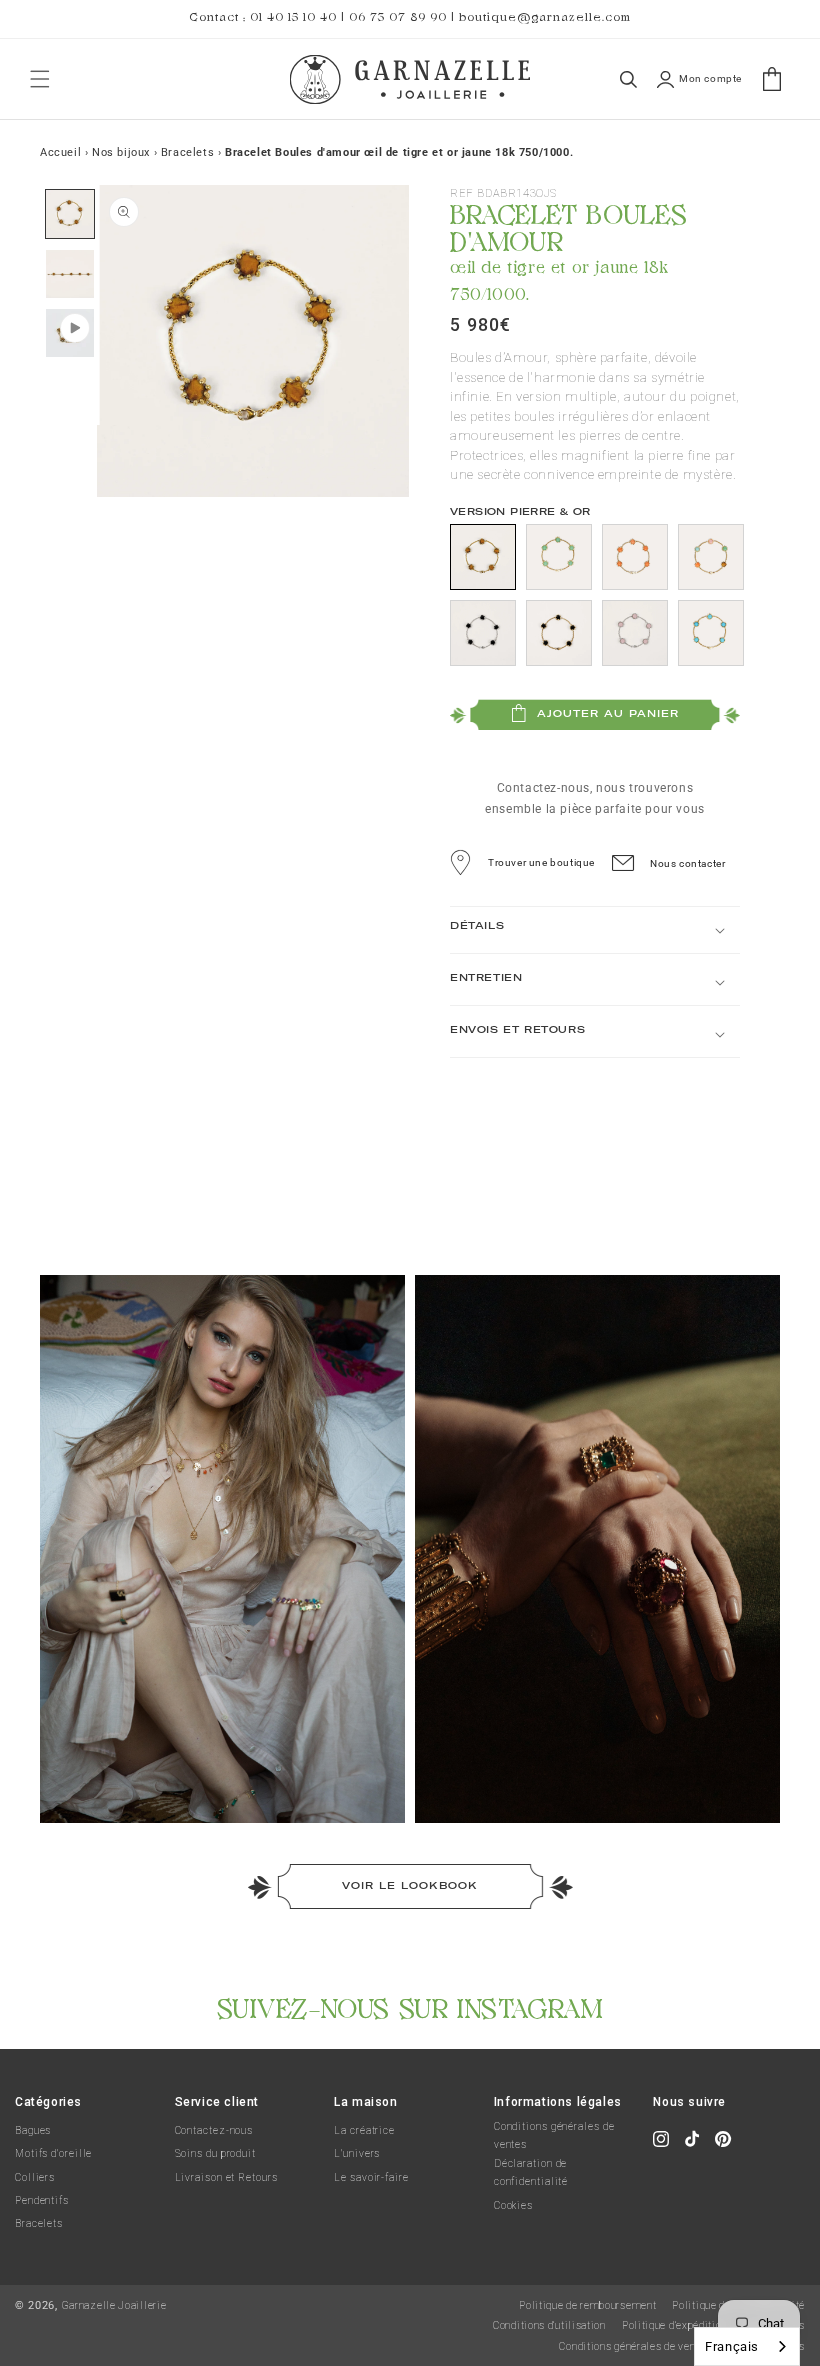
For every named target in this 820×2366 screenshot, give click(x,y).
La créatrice (364, 2130)
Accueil (60, 152)
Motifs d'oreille (53, 2153)
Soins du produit (215, 2153)
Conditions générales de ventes (554, 2135)
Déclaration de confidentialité (531, 2172)
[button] (40, 79)
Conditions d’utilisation (549, 2325)
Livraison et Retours (226, 2177)
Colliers (35, 2177)
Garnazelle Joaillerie (114, 2305)
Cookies (513, 2205)
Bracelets (39, 2223)
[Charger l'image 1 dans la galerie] (70, 214)
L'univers (357, 2153)
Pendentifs (42, 2200)
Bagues (33, 2130)
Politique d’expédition (674, 2325)
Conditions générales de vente (631, 2346)
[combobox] (747, 2346)
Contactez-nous (214, 2130)
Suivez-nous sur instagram (410, 2005)
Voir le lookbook (410, 1885)
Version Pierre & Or (520, 511)
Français (732, 2346)
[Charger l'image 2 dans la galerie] (70, 273)
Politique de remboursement (587, 2305)
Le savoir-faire (371, 2177)
